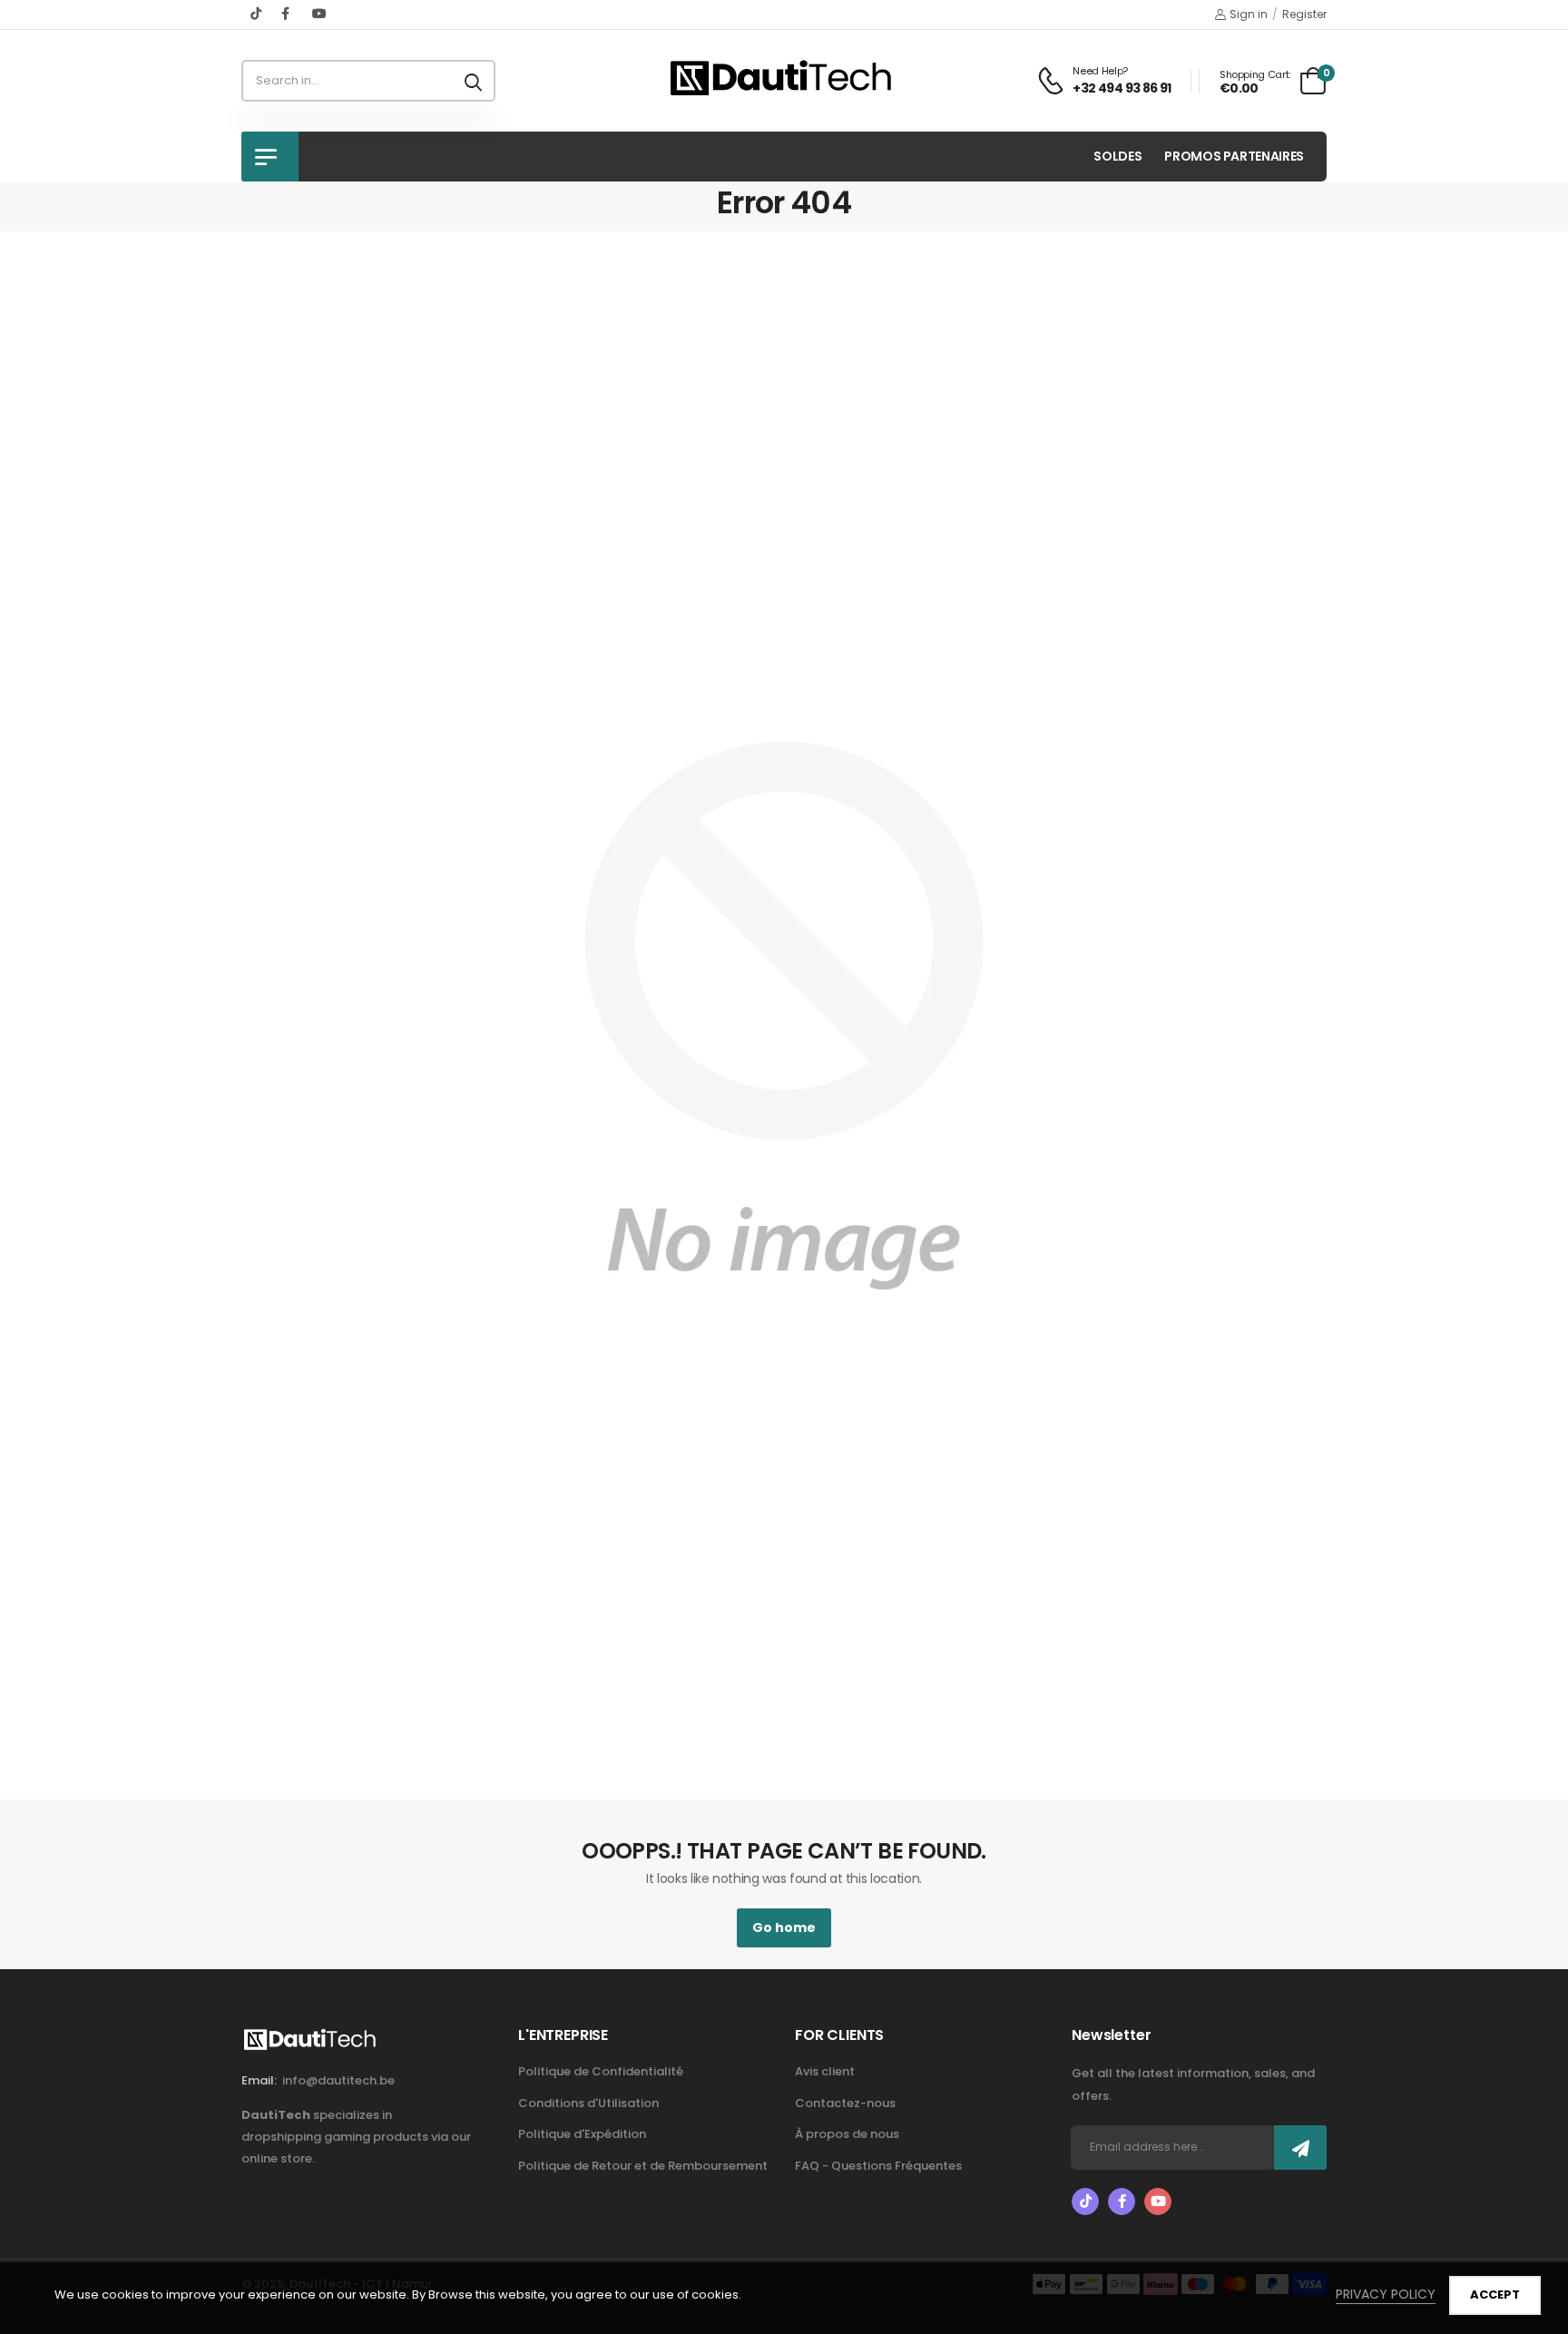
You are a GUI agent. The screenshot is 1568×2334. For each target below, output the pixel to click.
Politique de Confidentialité (601, 2071)
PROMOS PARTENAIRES (1234, 156)
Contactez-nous (845, 2103)
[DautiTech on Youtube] (319, 14)
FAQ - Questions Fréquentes (878, 2166)
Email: (259, 2080)
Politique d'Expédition (582, 2134)
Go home (784, 1927)
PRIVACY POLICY (1386, 2294)
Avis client (825, 2071)
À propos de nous (847, 2134)
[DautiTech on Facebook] (288, 14)
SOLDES (1117, 156)
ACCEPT (1495, 2295)
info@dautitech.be (338, 2080)
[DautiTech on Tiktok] (257, 14)
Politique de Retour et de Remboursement (643, 2166)
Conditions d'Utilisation (588, 2103)
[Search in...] (473, 81)
